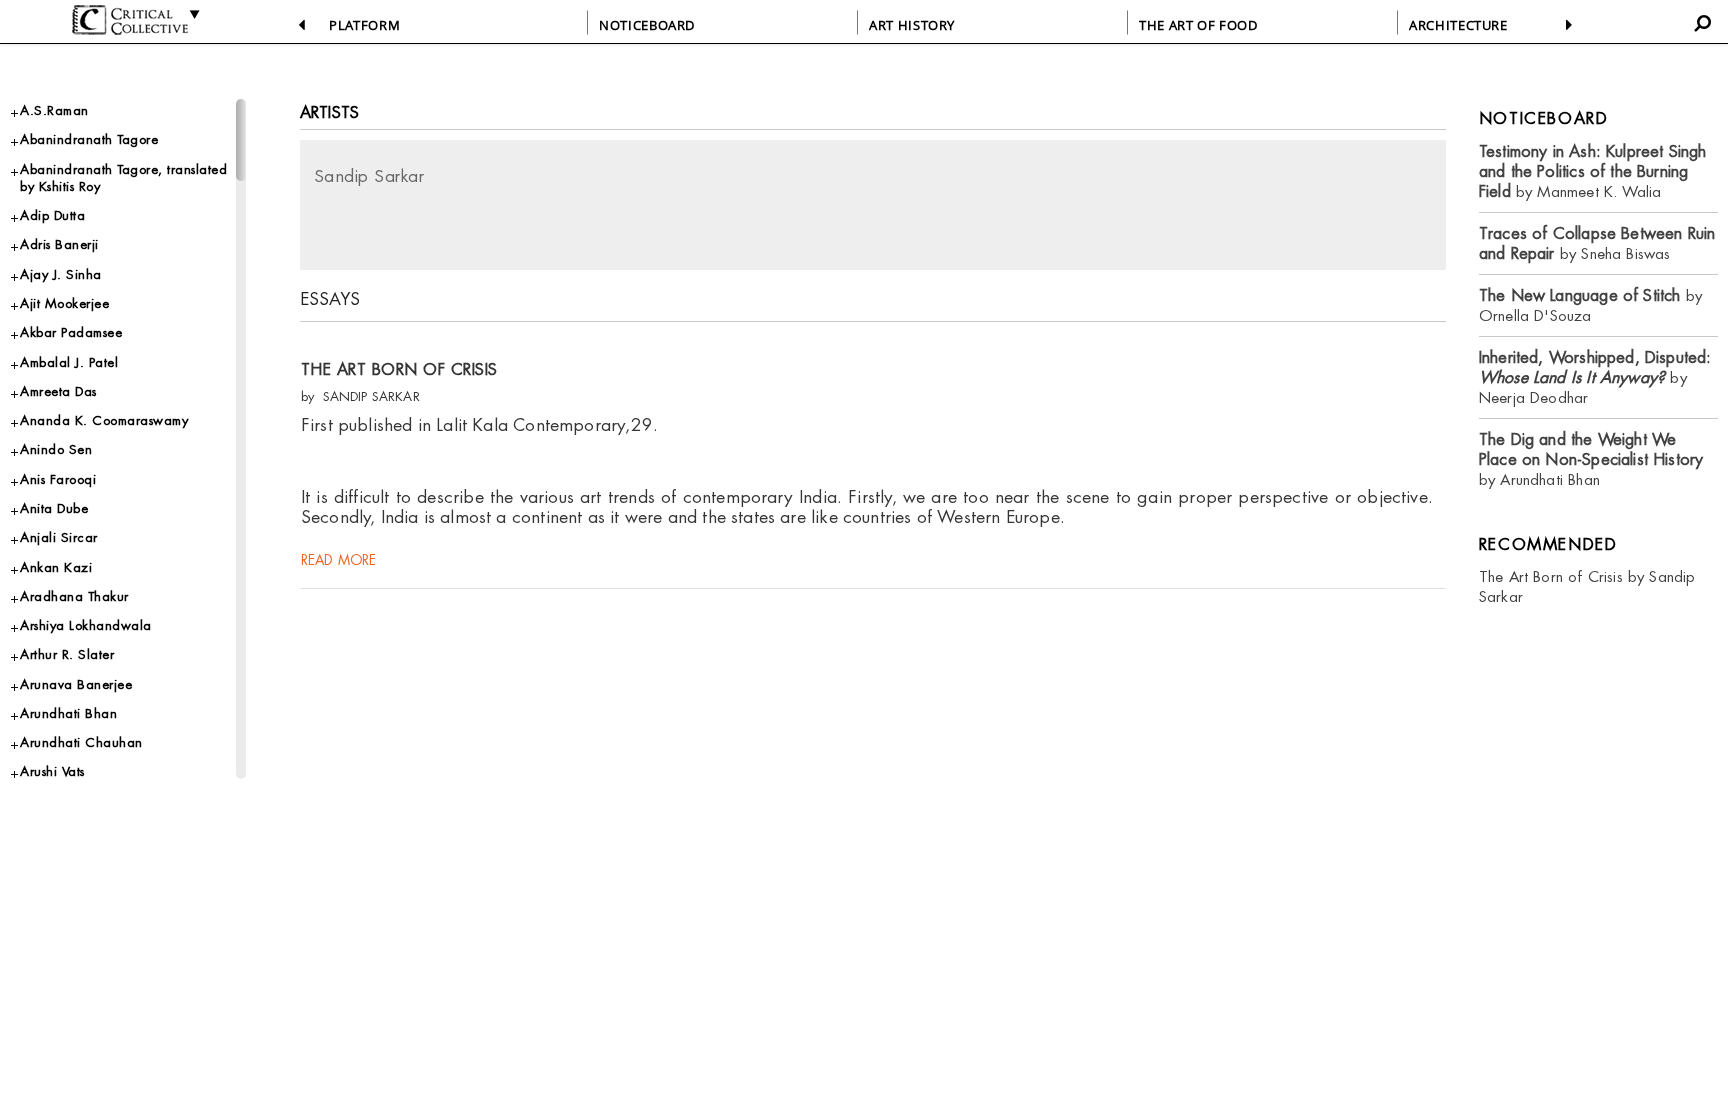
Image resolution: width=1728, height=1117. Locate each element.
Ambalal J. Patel (69, 362)
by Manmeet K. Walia (1593, 171)
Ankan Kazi (56, 567)
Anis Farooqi (58, 479)
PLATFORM (364, 25)
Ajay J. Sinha (61, 274)
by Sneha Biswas (1597, 243)
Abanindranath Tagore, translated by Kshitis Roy (123, 178)
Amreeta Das (58, 391)
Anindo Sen (56, 449)
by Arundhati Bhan (1591, 459)
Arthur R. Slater (67, 654)
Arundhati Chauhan (81, 742)
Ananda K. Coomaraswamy (104, 420)
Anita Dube (54, 508)
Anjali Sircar (59, 537)
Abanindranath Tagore (89, 139)
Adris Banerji (59, 244)
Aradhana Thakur (74, 596)
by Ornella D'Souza (1590, 305)
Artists (329, 112)
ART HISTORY (912, 25)
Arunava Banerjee (76, 684)
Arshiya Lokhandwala (86, 625)
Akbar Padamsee (71, 332)
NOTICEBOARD (647, 25)
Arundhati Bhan (68, 713)
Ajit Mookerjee (64, 303)
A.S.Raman (54, 110)
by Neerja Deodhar (1595, 377)
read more (339, 560)
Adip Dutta (52, 215)
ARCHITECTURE (1458, 25)
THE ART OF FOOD (1198, 25)
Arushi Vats (52, 771)
